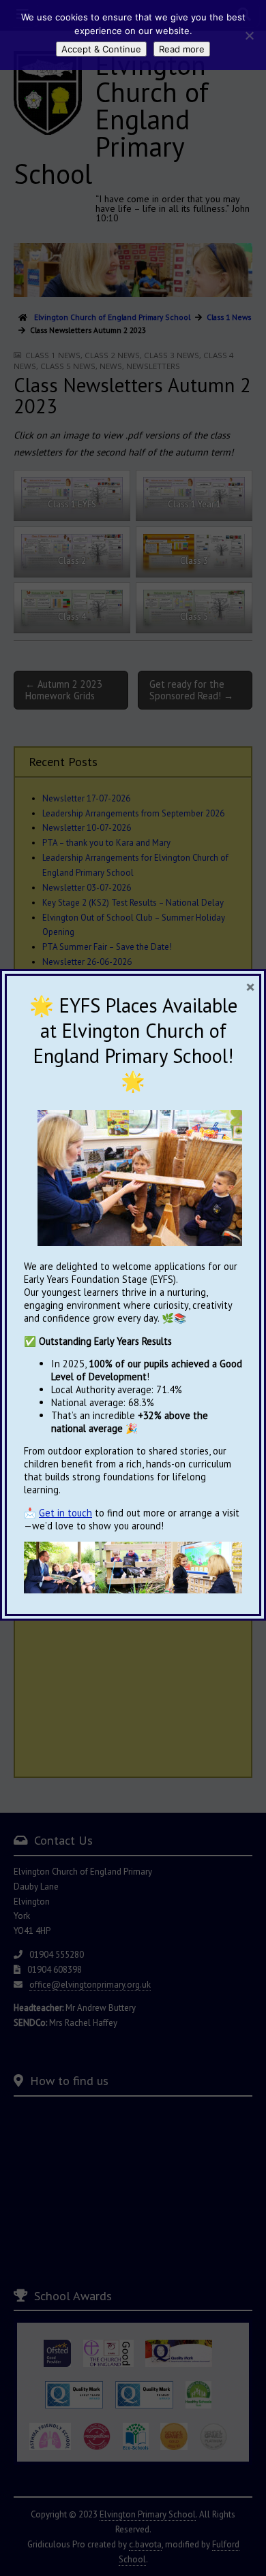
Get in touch (65, 1513)
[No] (249, 35)
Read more (182, 49)
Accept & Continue (101, 49)
